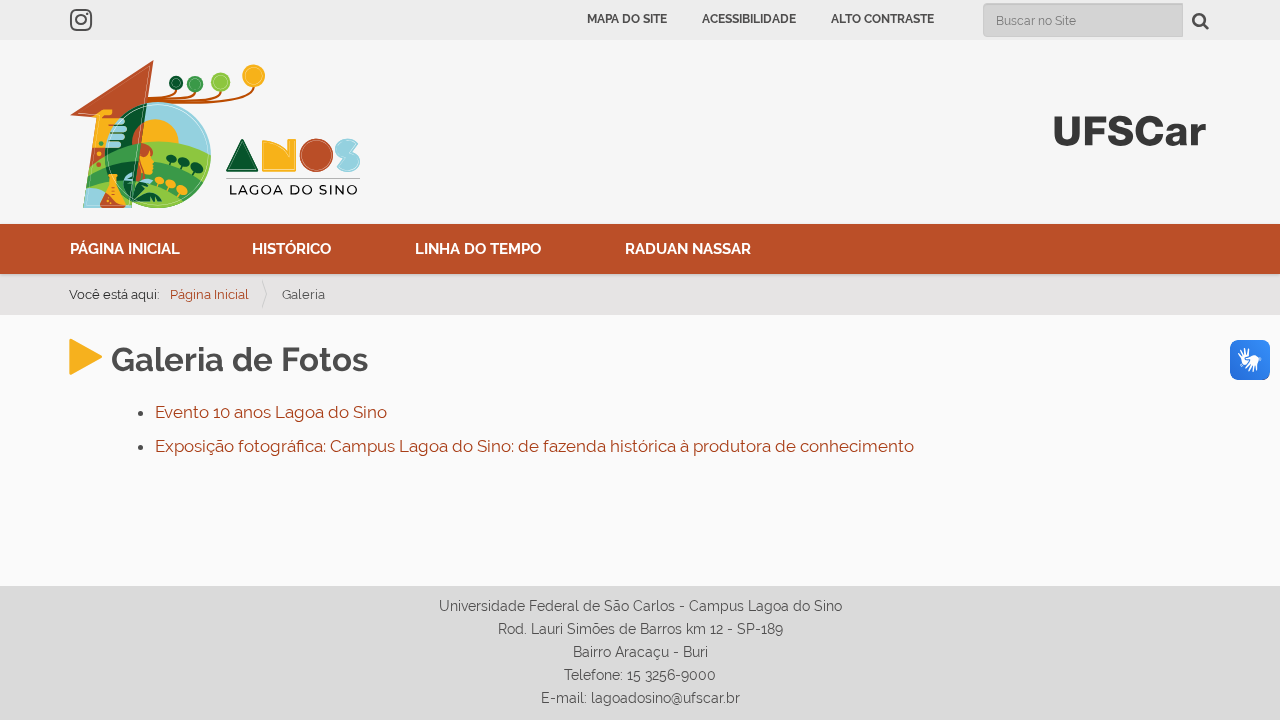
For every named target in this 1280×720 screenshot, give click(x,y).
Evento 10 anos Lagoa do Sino (271, 412)
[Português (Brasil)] (215, 134)
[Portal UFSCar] (1130, 129)
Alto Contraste (882, 19)
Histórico (291, 249)
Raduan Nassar (688, 249)
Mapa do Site (627, 19)
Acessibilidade (749, 19)
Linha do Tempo (478, 249)
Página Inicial (125, 249)
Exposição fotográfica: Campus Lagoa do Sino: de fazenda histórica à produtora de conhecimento (534, 446)
